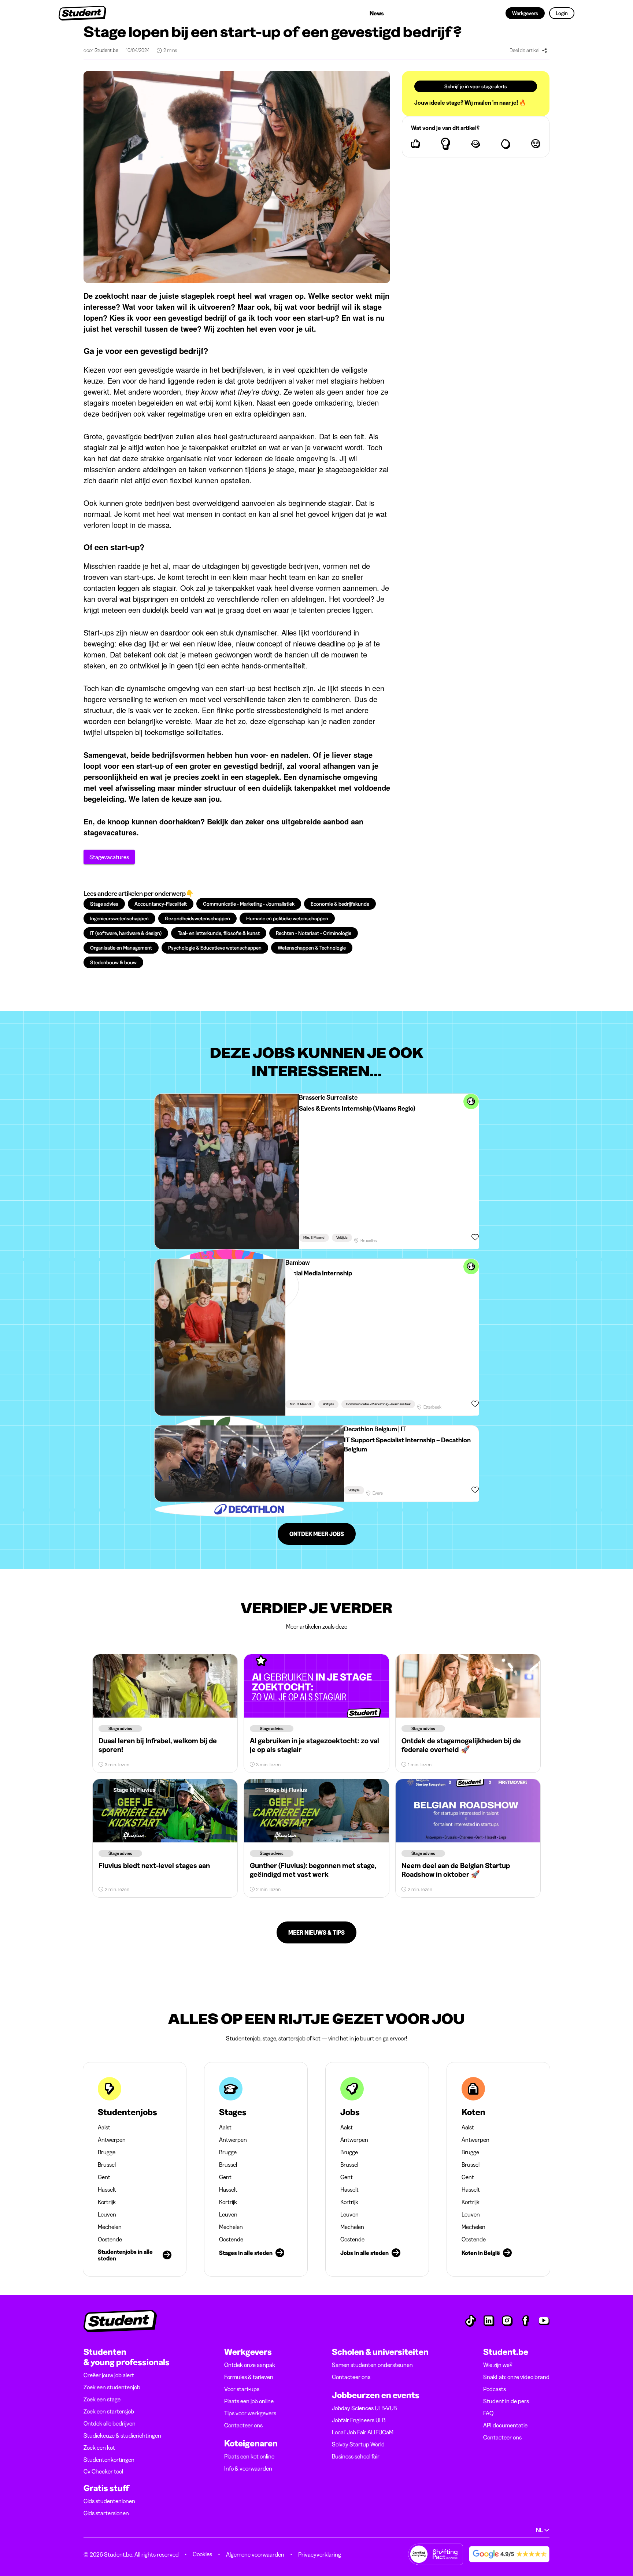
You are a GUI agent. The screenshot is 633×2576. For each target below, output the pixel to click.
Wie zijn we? (498, 2365)
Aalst (104, 2127)
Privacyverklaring (320, 2554)
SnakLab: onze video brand (516, 2377)
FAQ (488, 2413)
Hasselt (107, 2189)
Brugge (107, 2152)
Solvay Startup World (358, 2444)
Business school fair (356, 2456)
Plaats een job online (249, 2401)
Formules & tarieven (249, 2377)
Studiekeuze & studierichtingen (122, 2435)
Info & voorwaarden (248, 2468)
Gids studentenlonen (109, 2501)
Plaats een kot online (249, 2456)
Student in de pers (506, 2401)
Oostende (110, 2239)
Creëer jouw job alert (109, 2375)
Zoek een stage (102, 2399)
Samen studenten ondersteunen (372, 2365)
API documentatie (505, 2425)
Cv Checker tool (103, 2471)
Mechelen (110, 2227)
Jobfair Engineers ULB (359, 2420)
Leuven (107, 2214)
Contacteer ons (243, 2425)
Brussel (107, 2165)
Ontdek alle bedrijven (110, 2423)
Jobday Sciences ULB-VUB (364, 2408)
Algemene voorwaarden (255, 2554)
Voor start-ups (242, 2389)
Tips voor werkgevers (250, 2413)
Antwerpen (112, 2140)
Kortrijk (107, 2202)
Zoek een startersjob (109, 2411)
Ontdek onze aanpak (250, 2365)
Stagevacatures (109, 857)
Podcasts (495, 2389)
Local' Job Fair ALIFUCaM (363, 2432)
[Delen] (544, 51)
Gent (104, 2177)
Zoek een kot (99, 2448)
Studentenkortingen (109, 2460)
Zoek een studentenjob (112, 2387)
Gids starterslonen (106, 2513)
